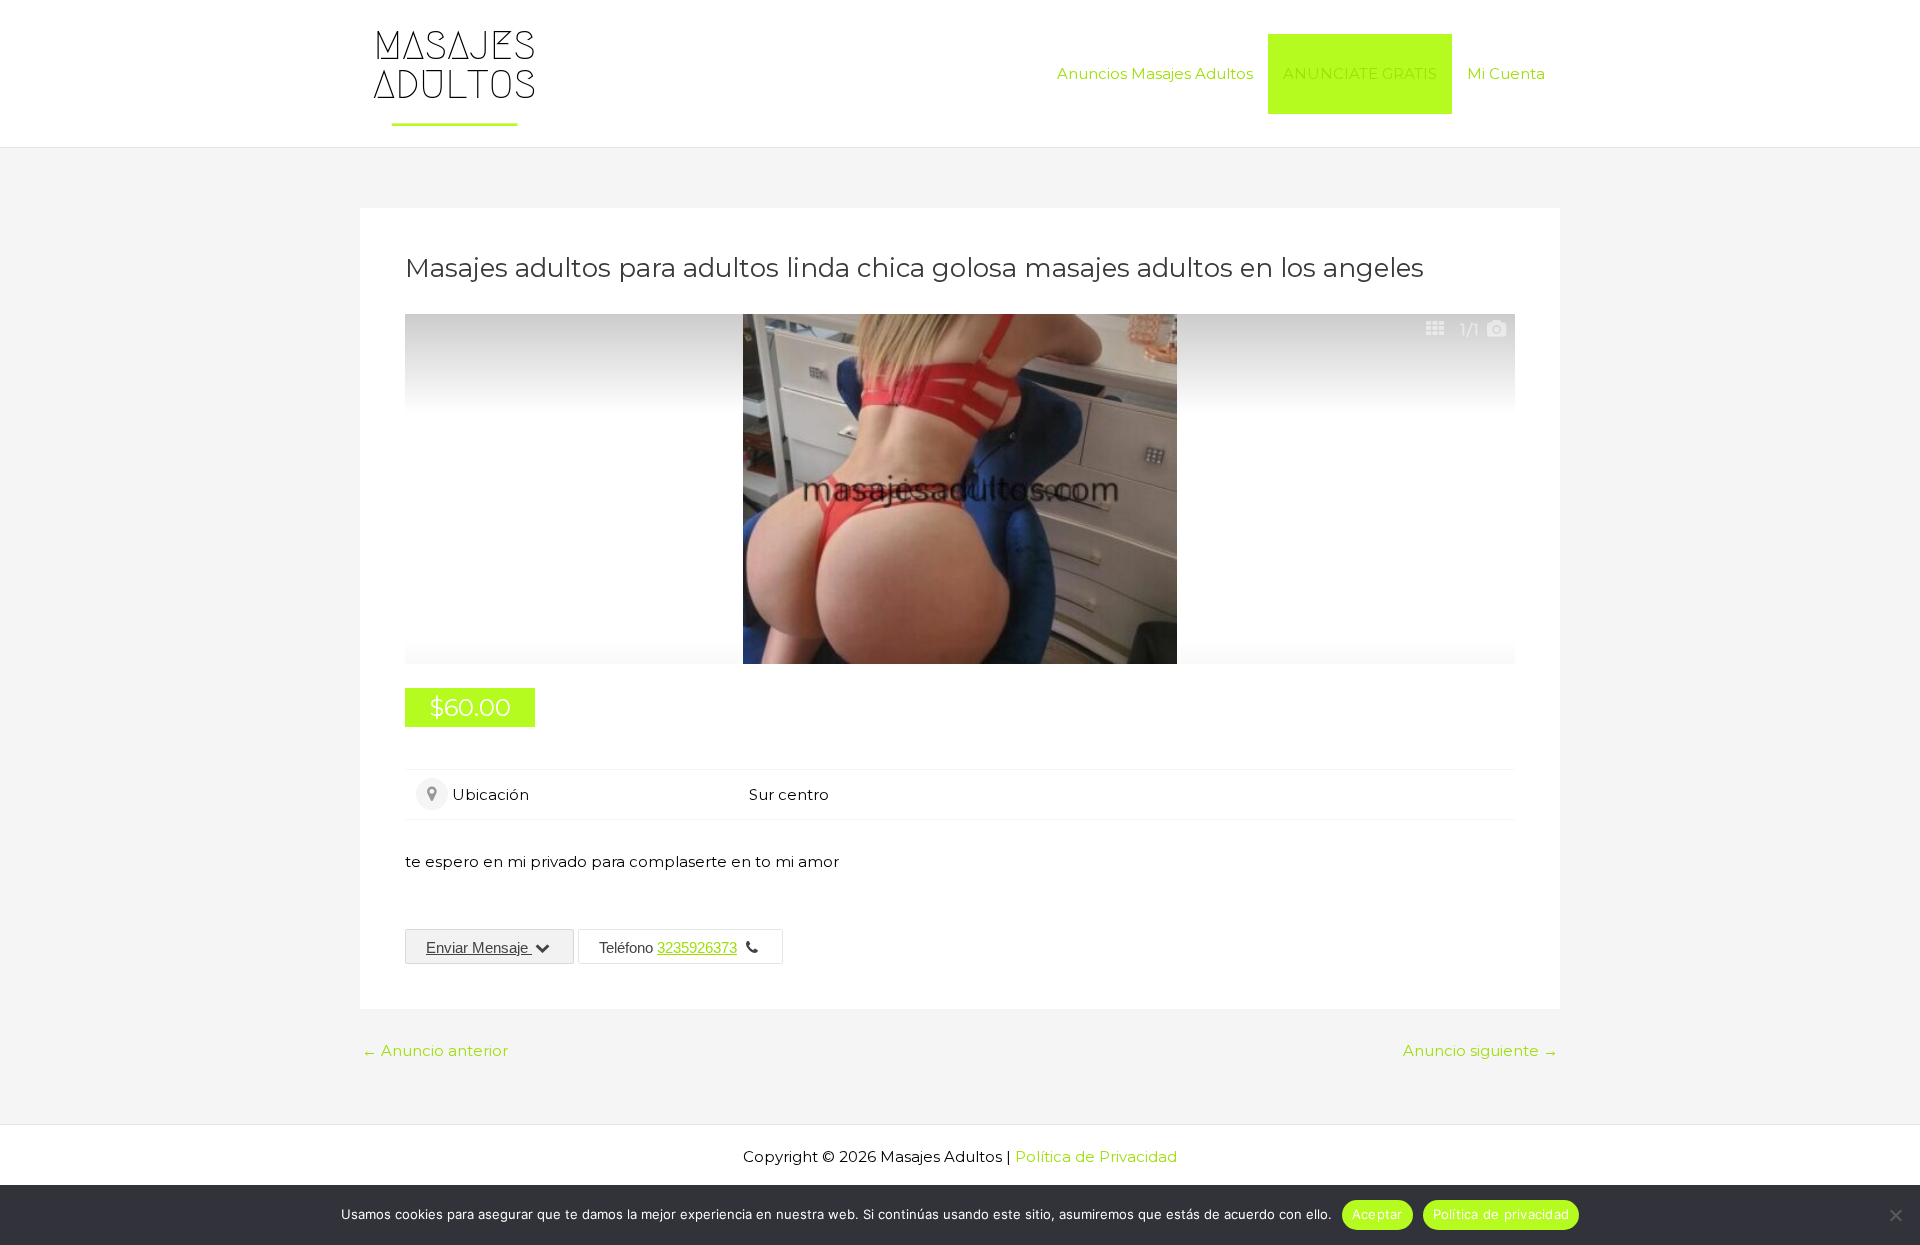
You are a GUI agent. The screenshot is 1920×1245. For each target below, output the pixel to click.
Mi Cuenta (1506, 73)
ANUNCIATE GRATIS (1360, 73)
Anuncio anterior (435, 1050)
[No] (1895, 1215)
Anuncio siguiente (1480, 1050)
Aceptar (1377, 1214)
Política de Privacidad (1096, 1156)
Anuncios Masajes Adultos (1155, 73)
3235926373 (697, 947)
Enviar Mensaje (479, 947)
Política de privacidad (1501, 1214)
